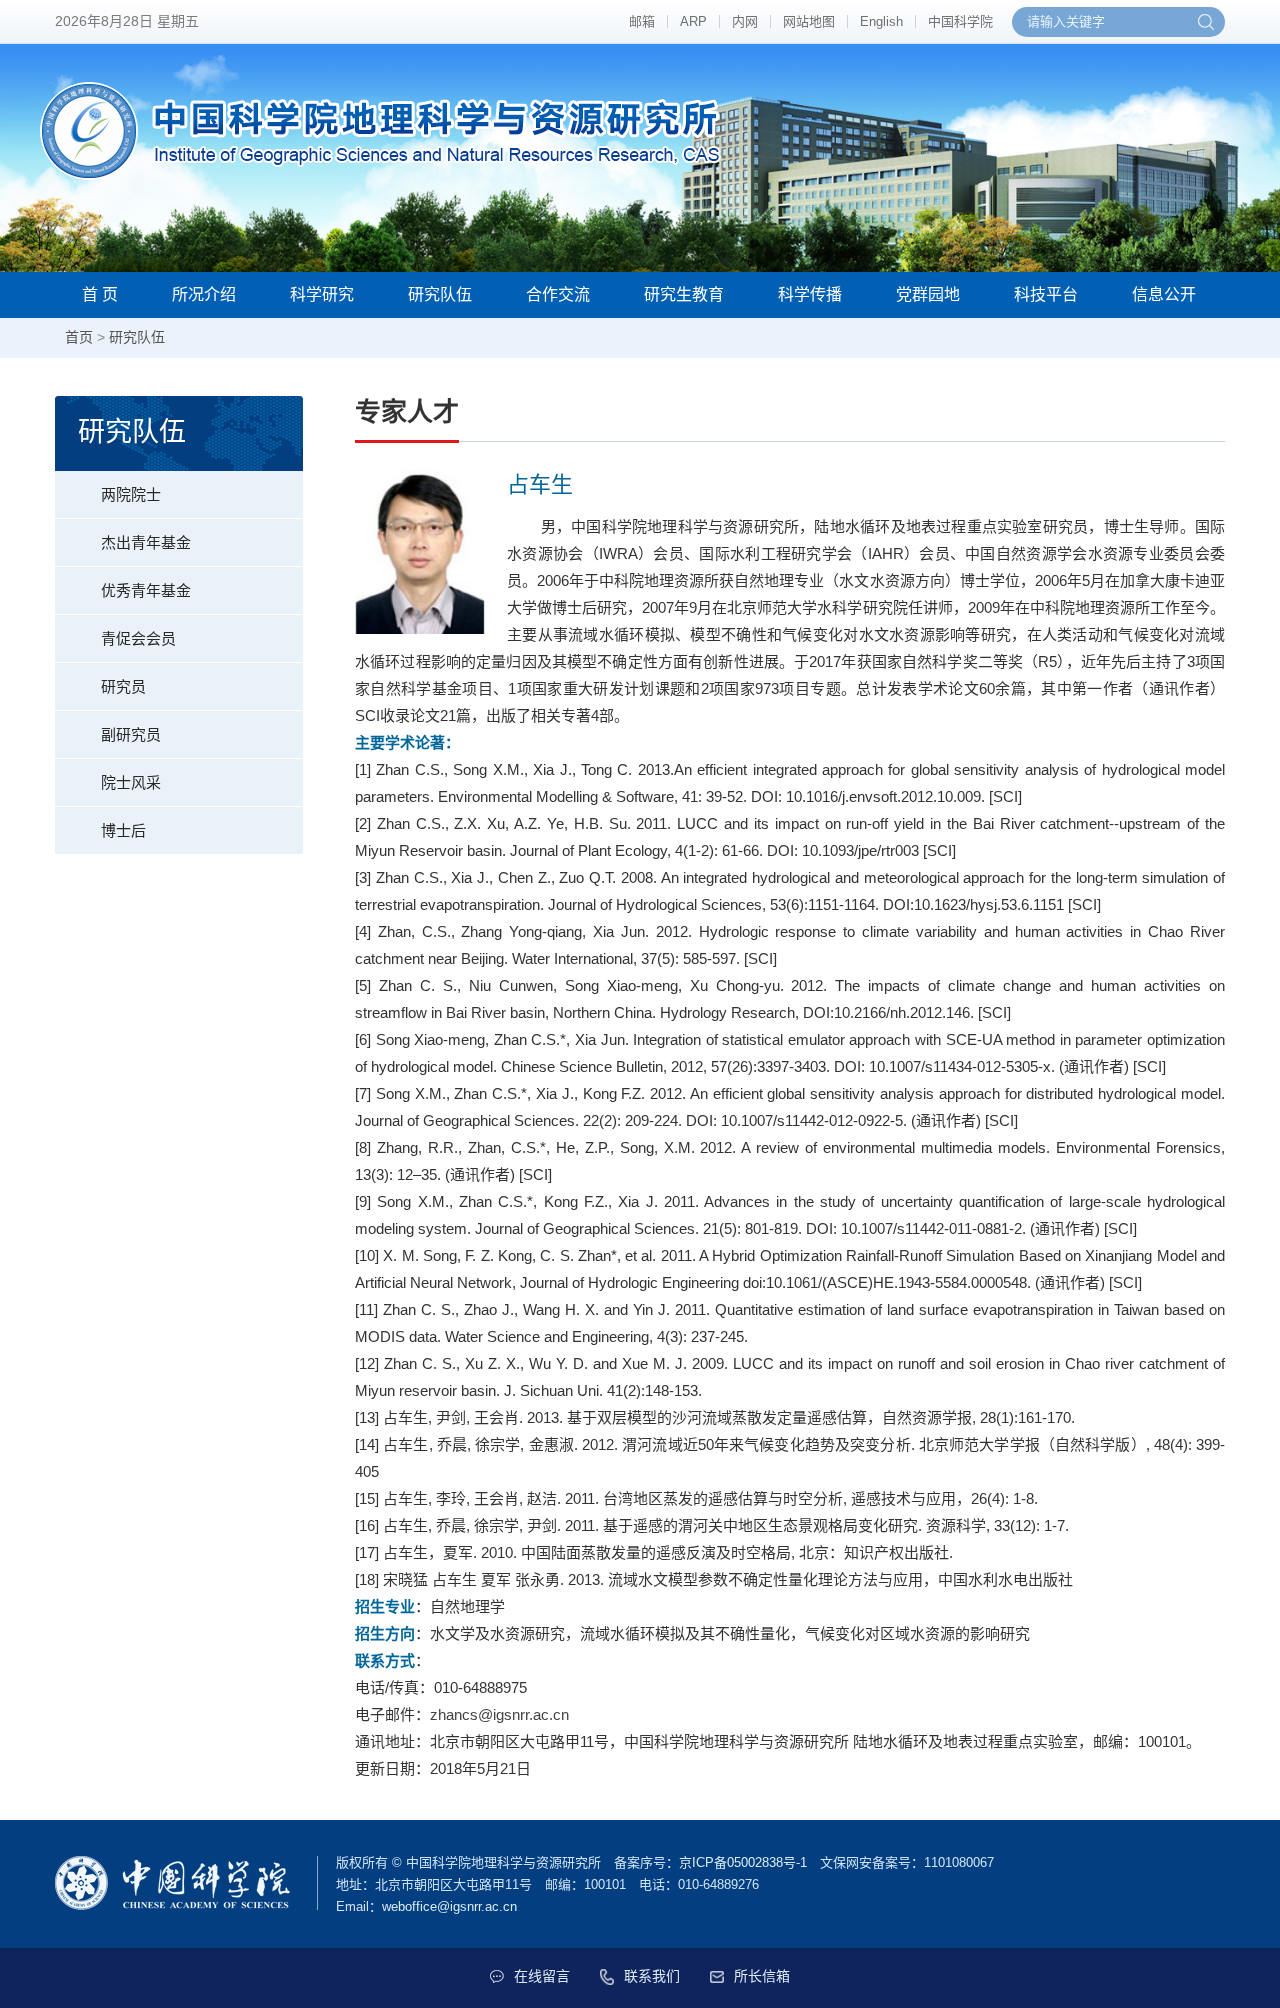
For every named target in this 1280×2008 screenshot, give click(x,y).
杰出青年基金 (146, 542)
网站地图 (809, 21)
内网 (745, 21)
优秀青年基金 (146, 590)
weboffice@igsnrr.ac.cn (449, 1906)
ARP (693, 21)
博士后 (123, 830)
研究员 (123, 686)
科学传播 (810, 294)
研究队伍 (440, 294)
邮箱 (642, 21)
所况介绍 (204, 294)
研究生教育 (684, 294)
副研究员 (131, 734)
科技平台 (1046, 294)
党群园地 (928, 294)
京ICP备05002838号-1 (743, 1862)
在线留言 (542, 1976)
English (881, 21)
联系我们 (652, 1976)
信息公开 (1164, 294)
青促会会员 (138, 638)
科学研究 (322, 294)
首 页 (100, 294)
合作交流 (558, 294)
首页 (79, 337)
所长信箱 (762, 1976)
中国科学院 (960, 21)
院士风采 (131, 782)
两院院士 (131, 494)
